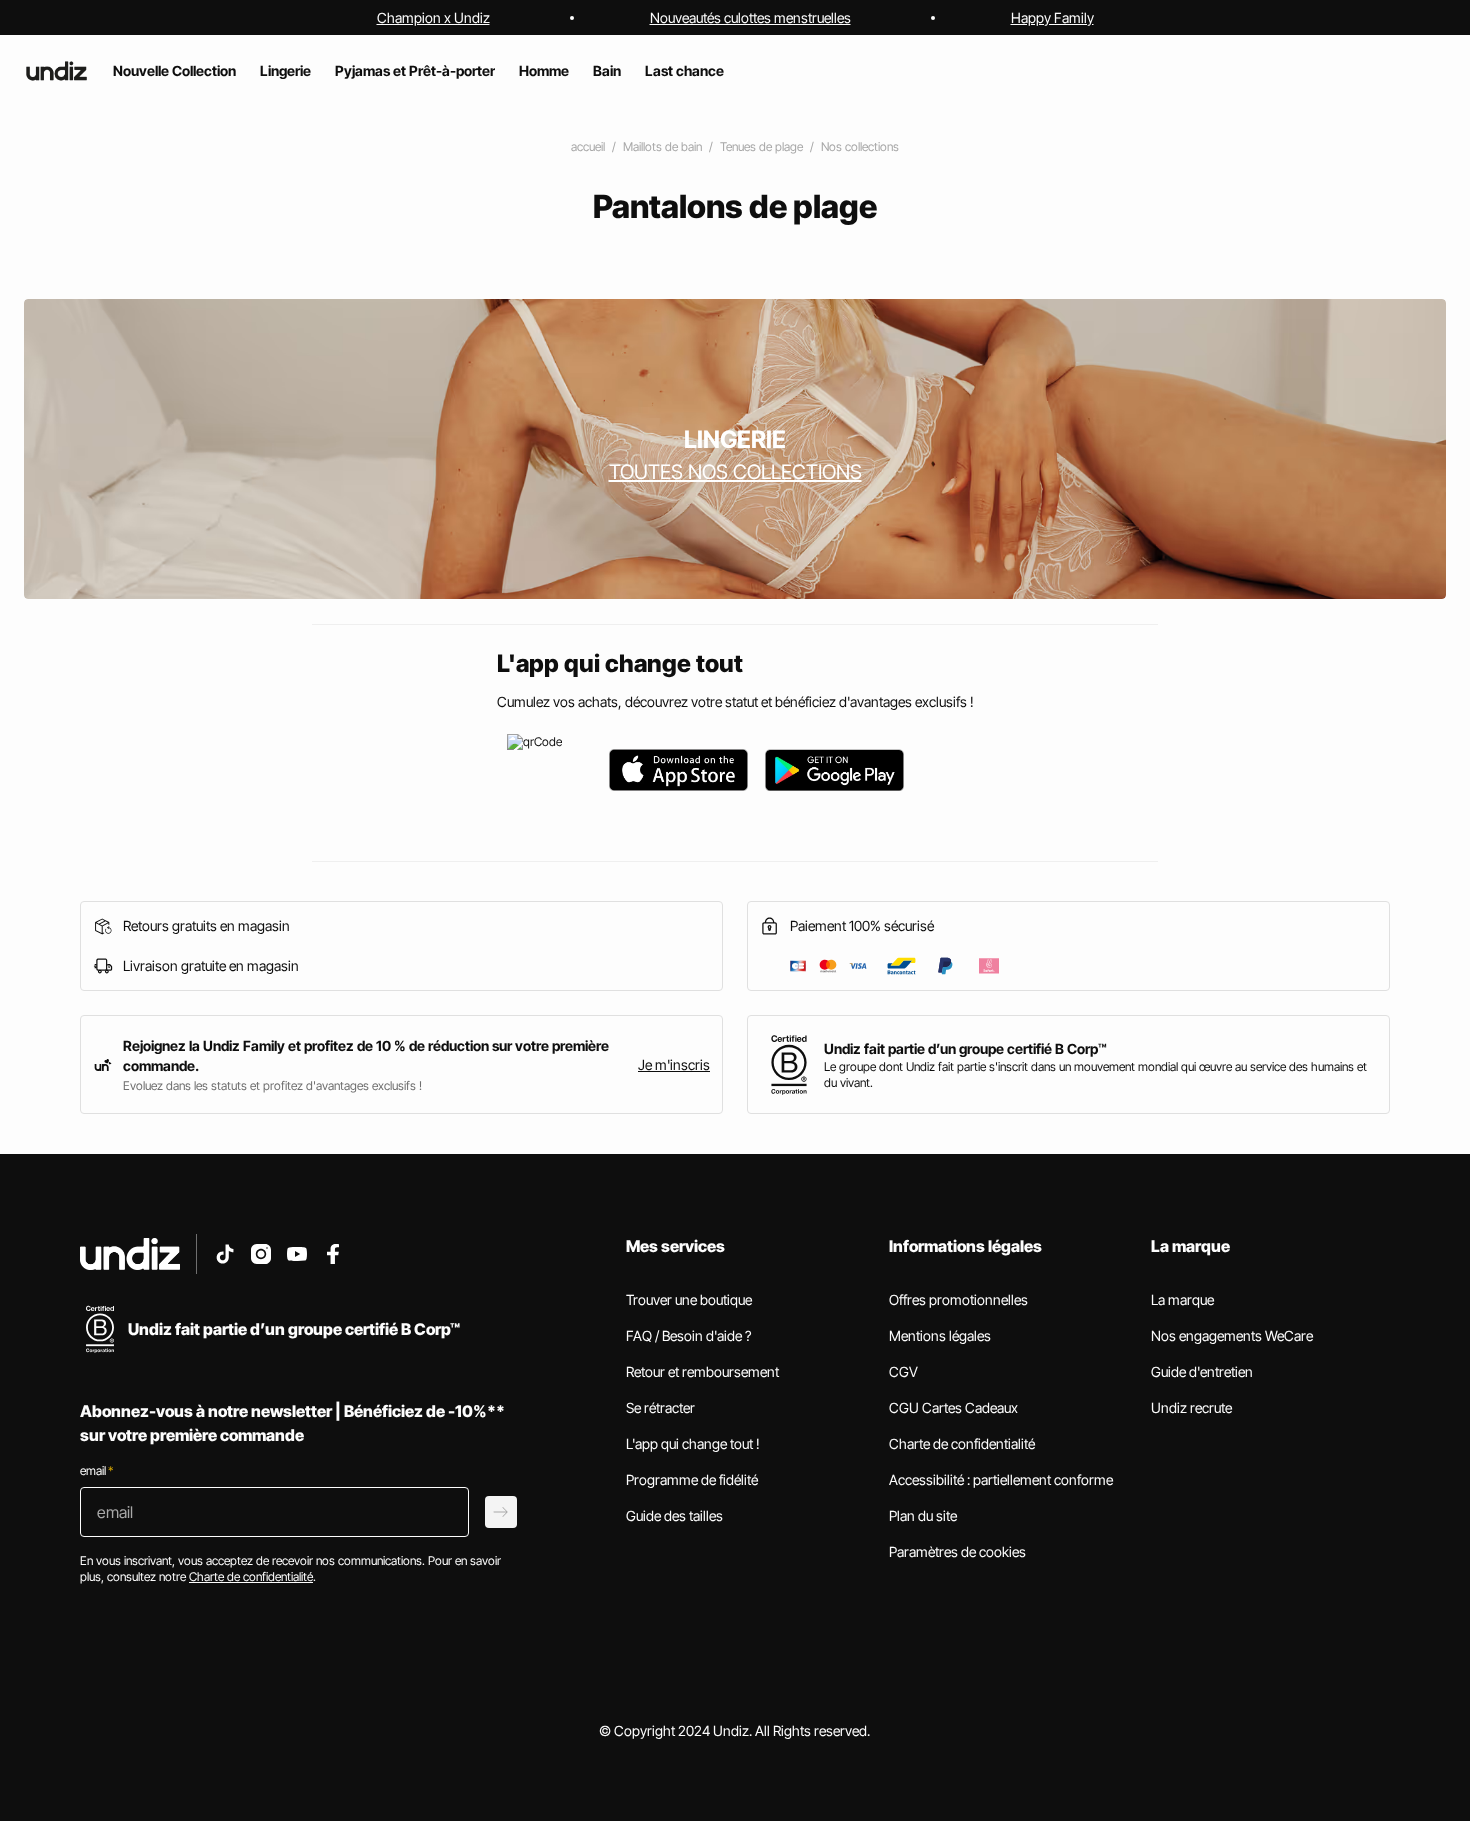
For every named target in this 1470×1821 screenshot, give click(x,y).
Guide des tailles (674, 1515)
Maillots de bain (662, 146)
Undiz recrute (1191, 1407)
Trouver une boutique (689, 1299)
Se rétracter (660, 1407)
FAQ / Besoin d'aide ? (688, 1335)
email (96, 1470)
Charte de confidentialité (962, 1443)
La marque (1182, 1299)
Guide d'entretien (1202, 1371)
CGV (903, 1371)
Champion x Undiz (433, 17)
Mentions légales (940, 1335)
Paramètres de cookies (957, 1551)
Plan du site (923, 1515)
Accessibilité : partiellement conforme (1001, 1479)
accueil (588, 146)
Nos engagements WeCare (1232, 1335)
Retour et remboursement (702, 1371)
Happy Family (1052, 17)
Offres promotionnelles (958, 1299)
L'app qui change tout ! (693, 1443)
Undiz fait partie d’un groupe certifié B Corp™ (965, 1048)
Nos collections (860, 146)
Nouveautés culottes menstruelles (750, 17)
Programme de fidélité (692, 1479)
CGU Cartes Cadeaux (953, 1407)
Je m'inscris (674, 1064)
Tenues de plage (761, 146)
